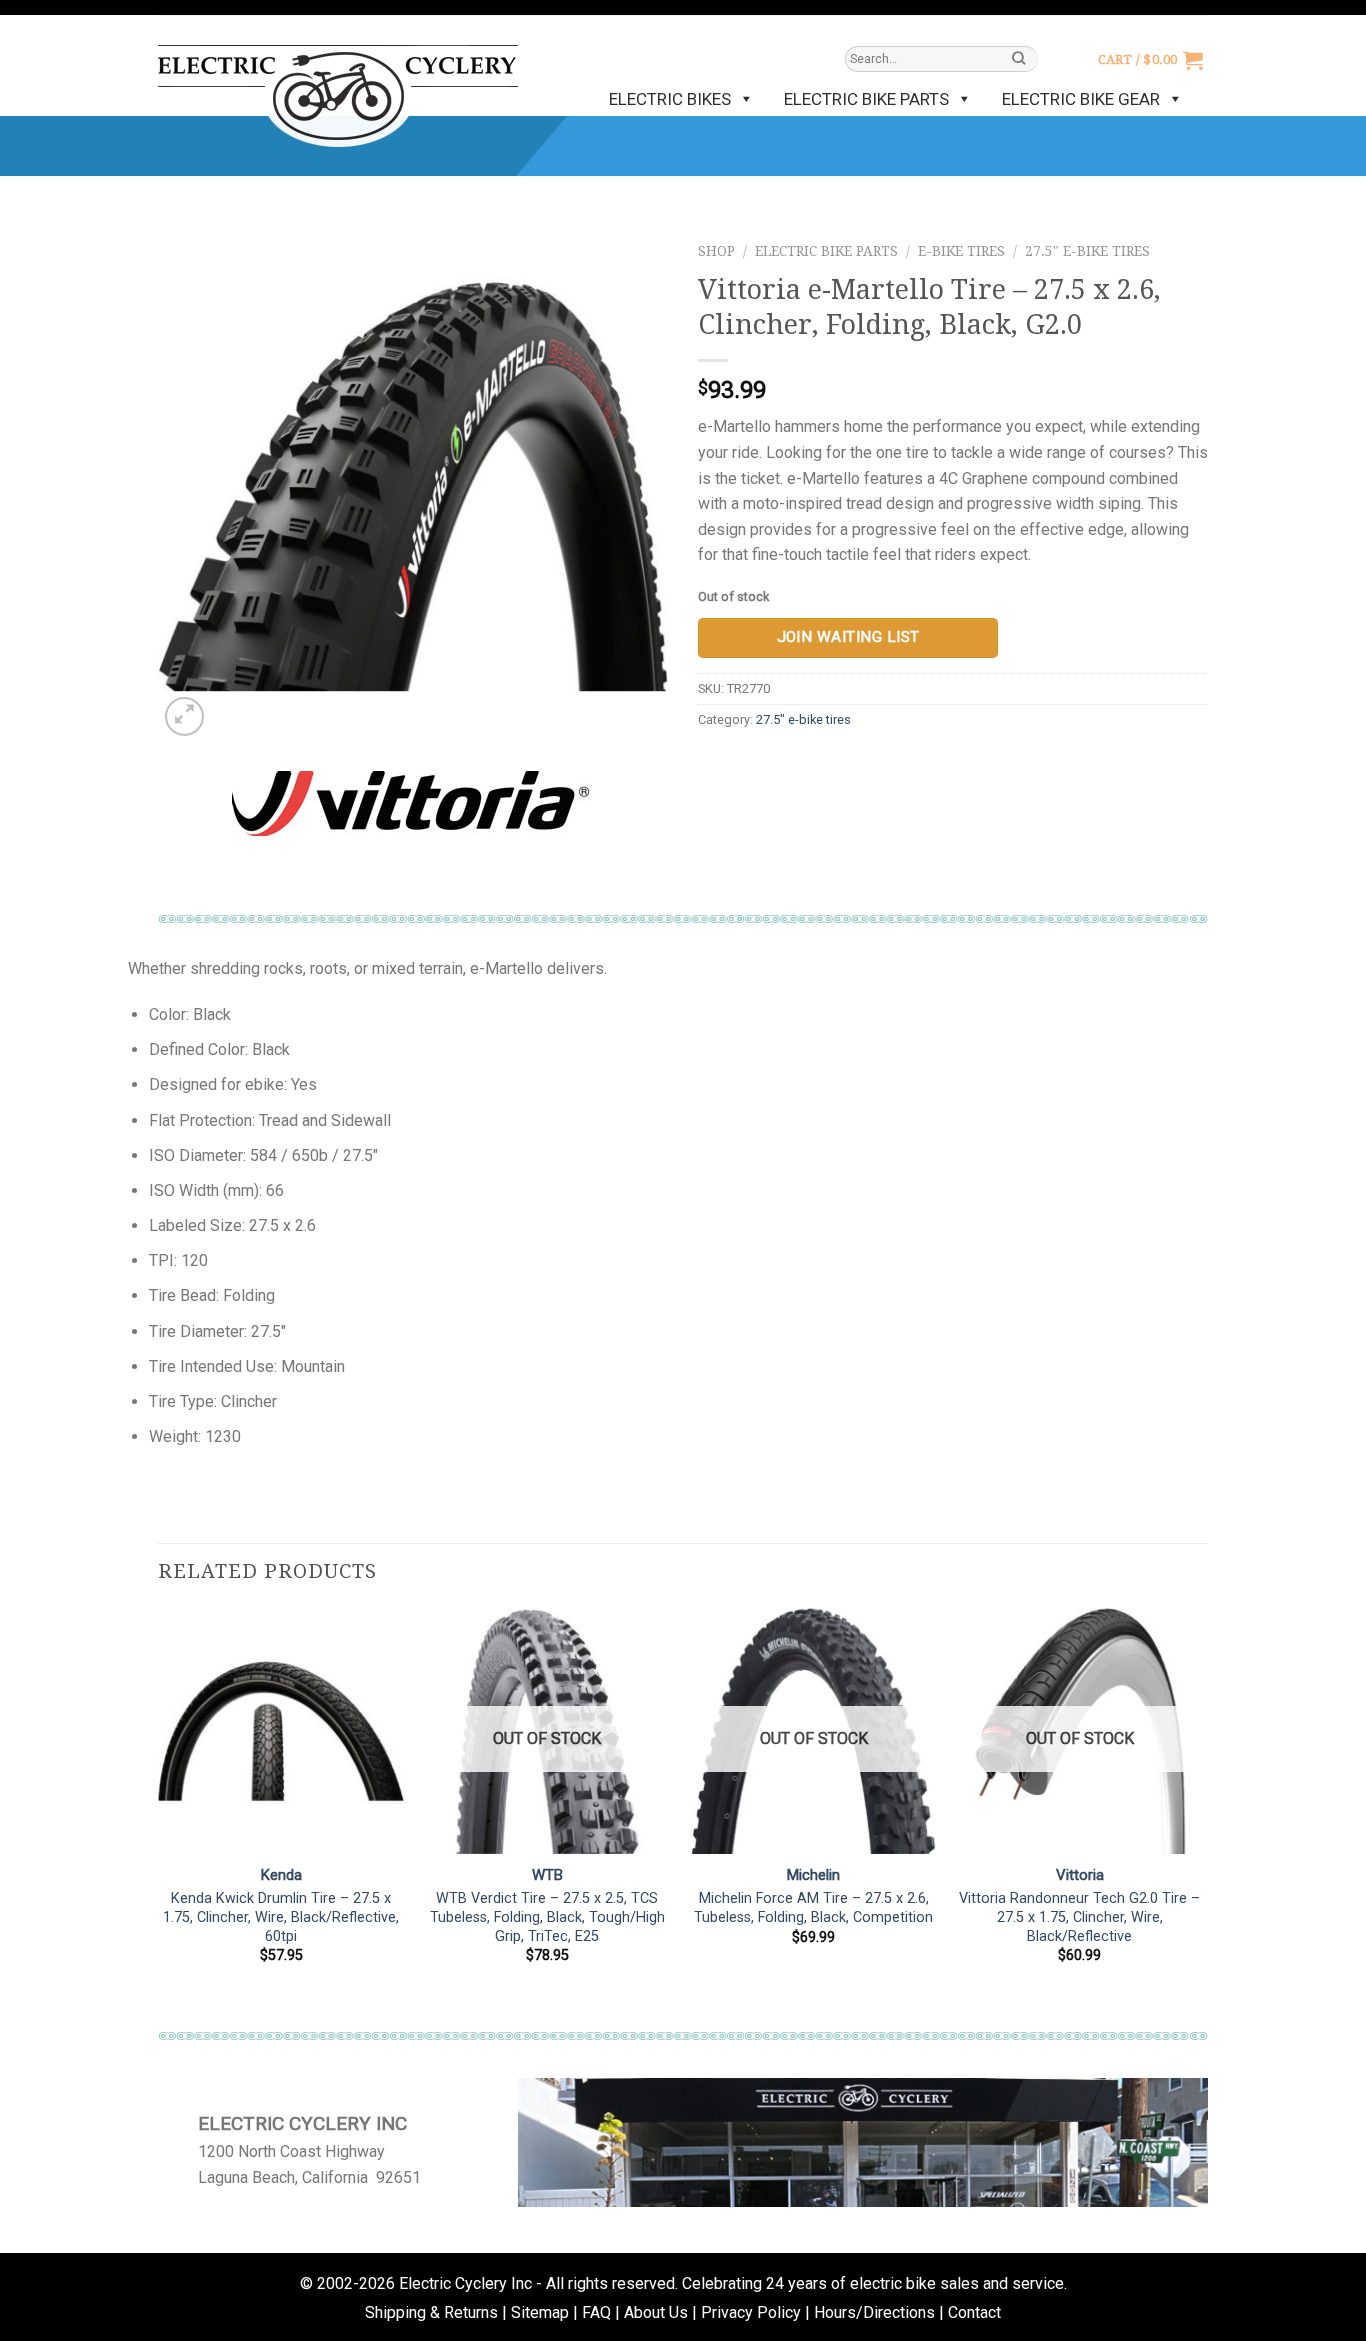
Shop (716, 251)
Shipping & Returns (431, 2312)
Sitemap (540, 2312)
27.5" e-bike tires (1087, 251)
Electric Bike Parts (866, 99)
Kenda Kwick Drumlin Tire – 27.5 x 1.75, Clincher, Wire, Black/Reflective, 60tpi (281, 1917)
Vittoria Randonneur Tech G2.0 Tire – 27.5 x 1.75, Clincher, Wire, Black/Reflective (1079, 1917)
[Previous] (159, 1813)
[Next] (1202, 1813)
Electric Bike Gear (1081, 99)
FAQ (596, 2312)
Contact (974, 2312)
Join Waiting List (848, 637)
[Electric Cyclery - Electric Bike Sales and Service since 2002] (338, 86)
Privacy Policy (751, 2312)
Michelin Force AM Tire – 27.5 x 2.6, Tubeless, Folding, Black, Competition (813, 1908)
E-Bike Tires (961, 251)
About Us (656, 2312)
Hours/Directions (874, 2312)
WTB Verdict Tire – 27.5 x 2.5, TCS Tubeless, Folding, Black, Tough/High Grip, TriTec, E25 (547, 1917)
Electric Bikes (670, 99)
